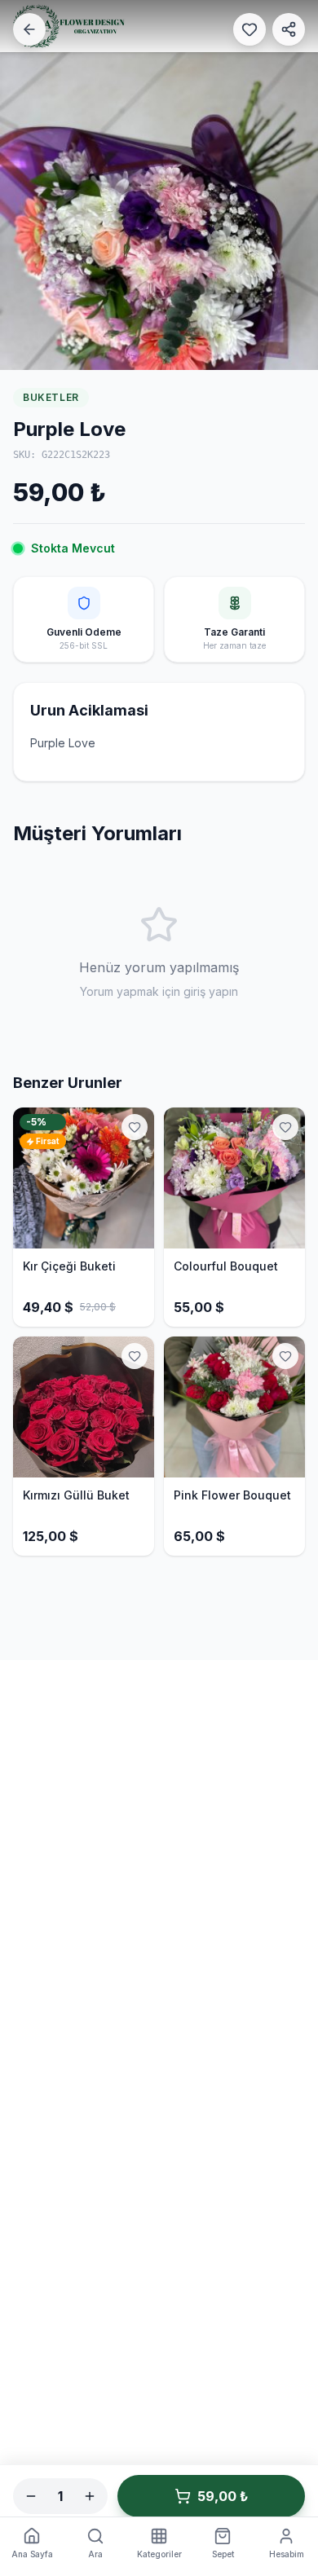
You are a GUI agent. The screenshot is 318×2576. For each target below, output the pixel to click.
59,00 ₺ (223, 2496)
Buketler (51, 397)
